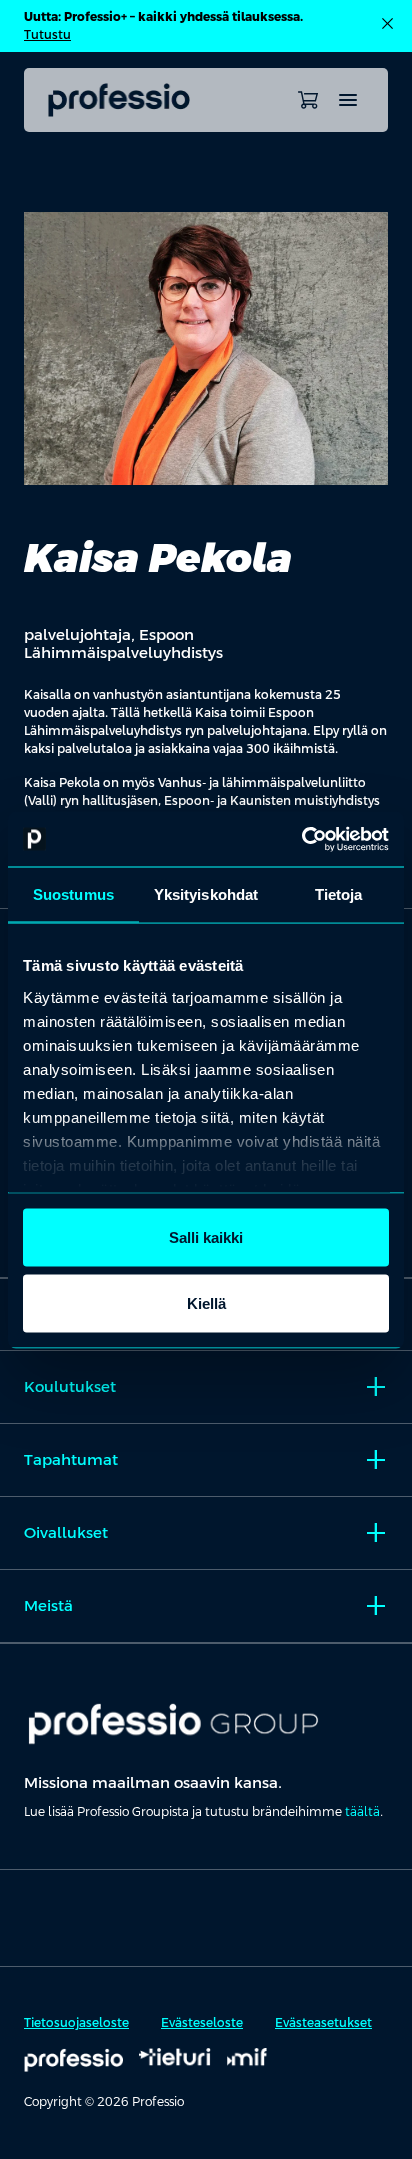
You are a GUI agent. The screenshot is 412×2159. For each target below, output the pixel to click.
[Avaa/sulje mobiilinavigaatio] (348, 100)
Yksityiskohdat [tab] (206, 894)
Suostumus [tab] (73, 894)
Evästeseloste (202, 2023)
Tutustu (47, 35)
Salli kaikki (206, 1237)
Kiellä (206, 1302)
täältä (362, 1812)
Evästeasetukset (323, 2023)
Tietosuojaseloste (76, 2023)
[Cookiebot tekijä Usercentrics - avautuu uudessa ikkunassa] (301, 839)
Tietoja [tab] (339, 894)
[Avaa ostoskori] (308, 100)
